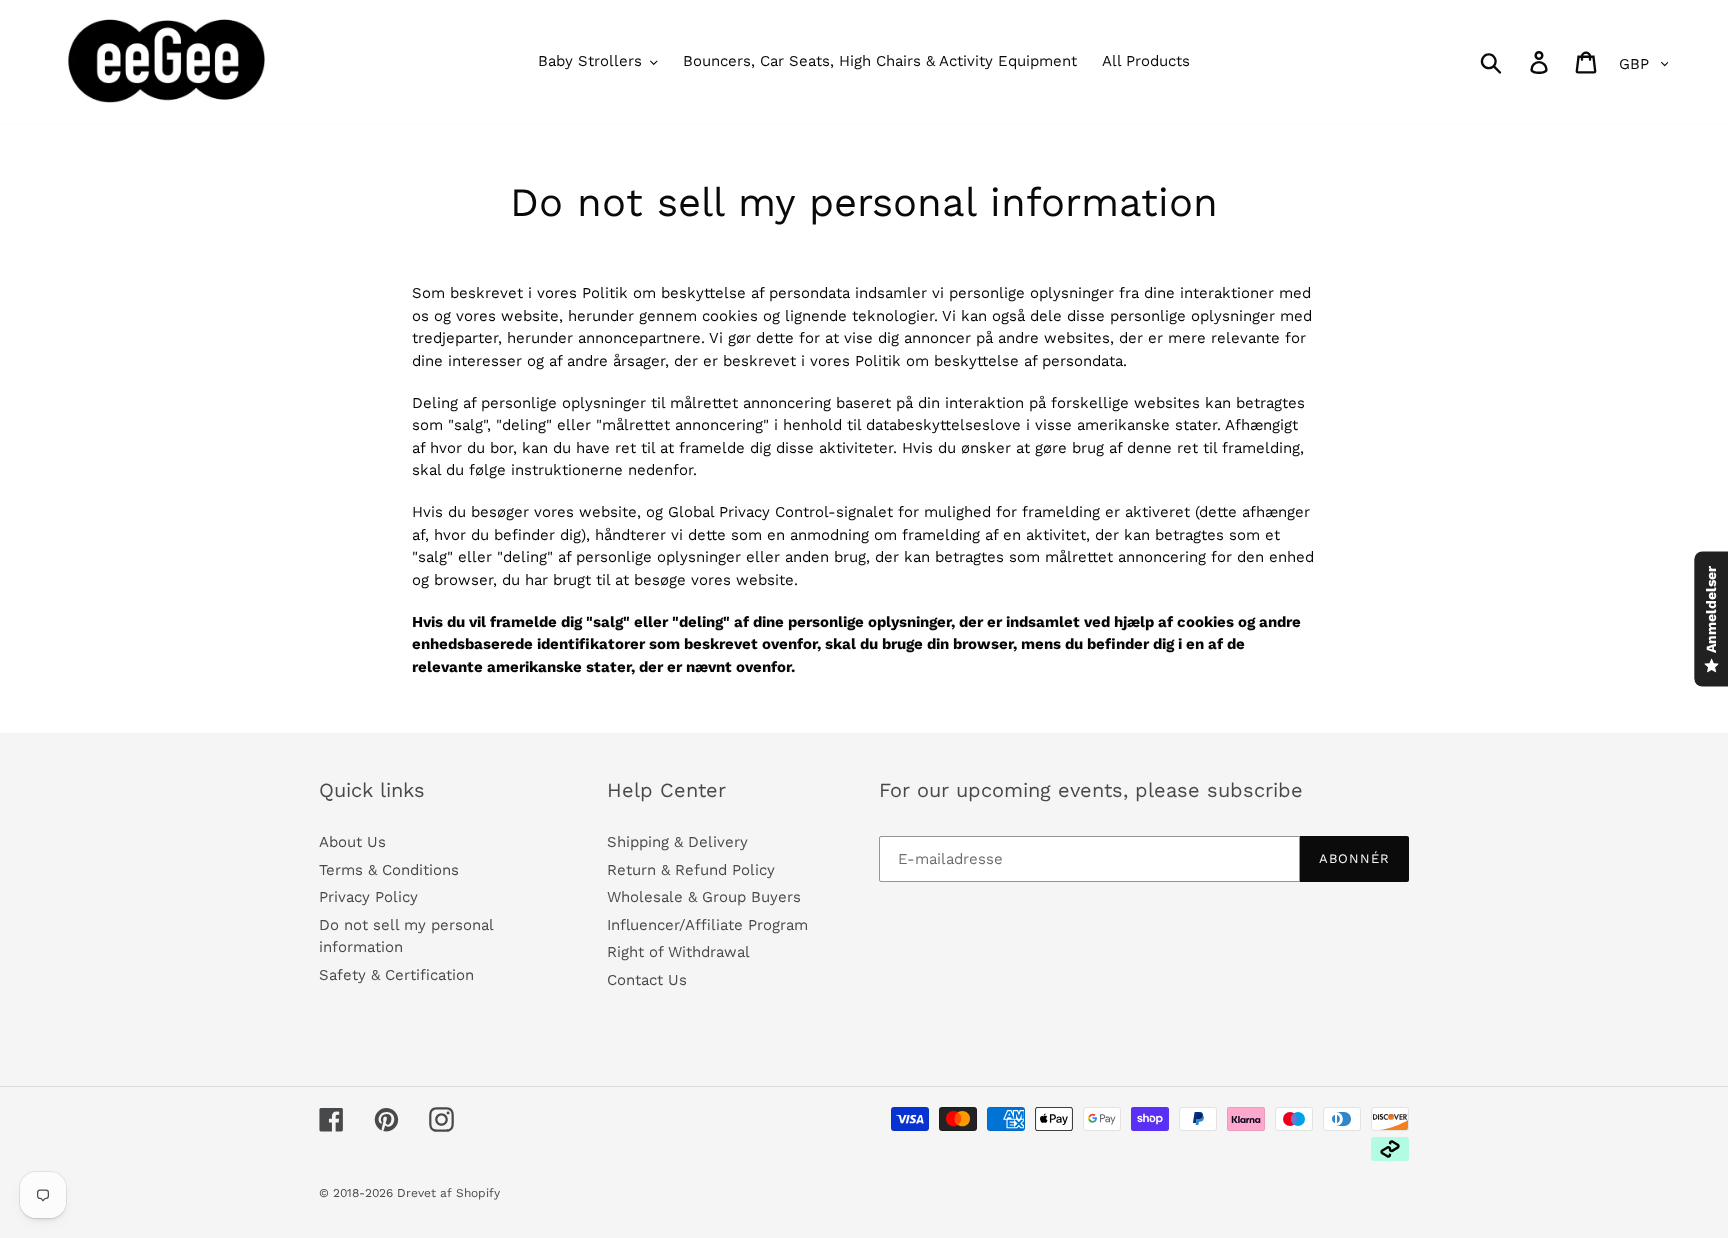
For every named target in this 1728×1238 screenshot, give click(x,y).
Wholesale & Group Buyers (704, 897)
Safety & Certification (396, 975)
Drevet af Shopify (448, 1193)
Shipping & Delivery (677, 842)
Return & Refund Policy (691, 870)
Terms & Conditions (389, 870)
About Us (352, 842)
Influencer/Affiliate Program (707, 925)
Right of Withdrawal (678, 952)
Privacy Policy (368, 897)
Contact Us (647, 980)
